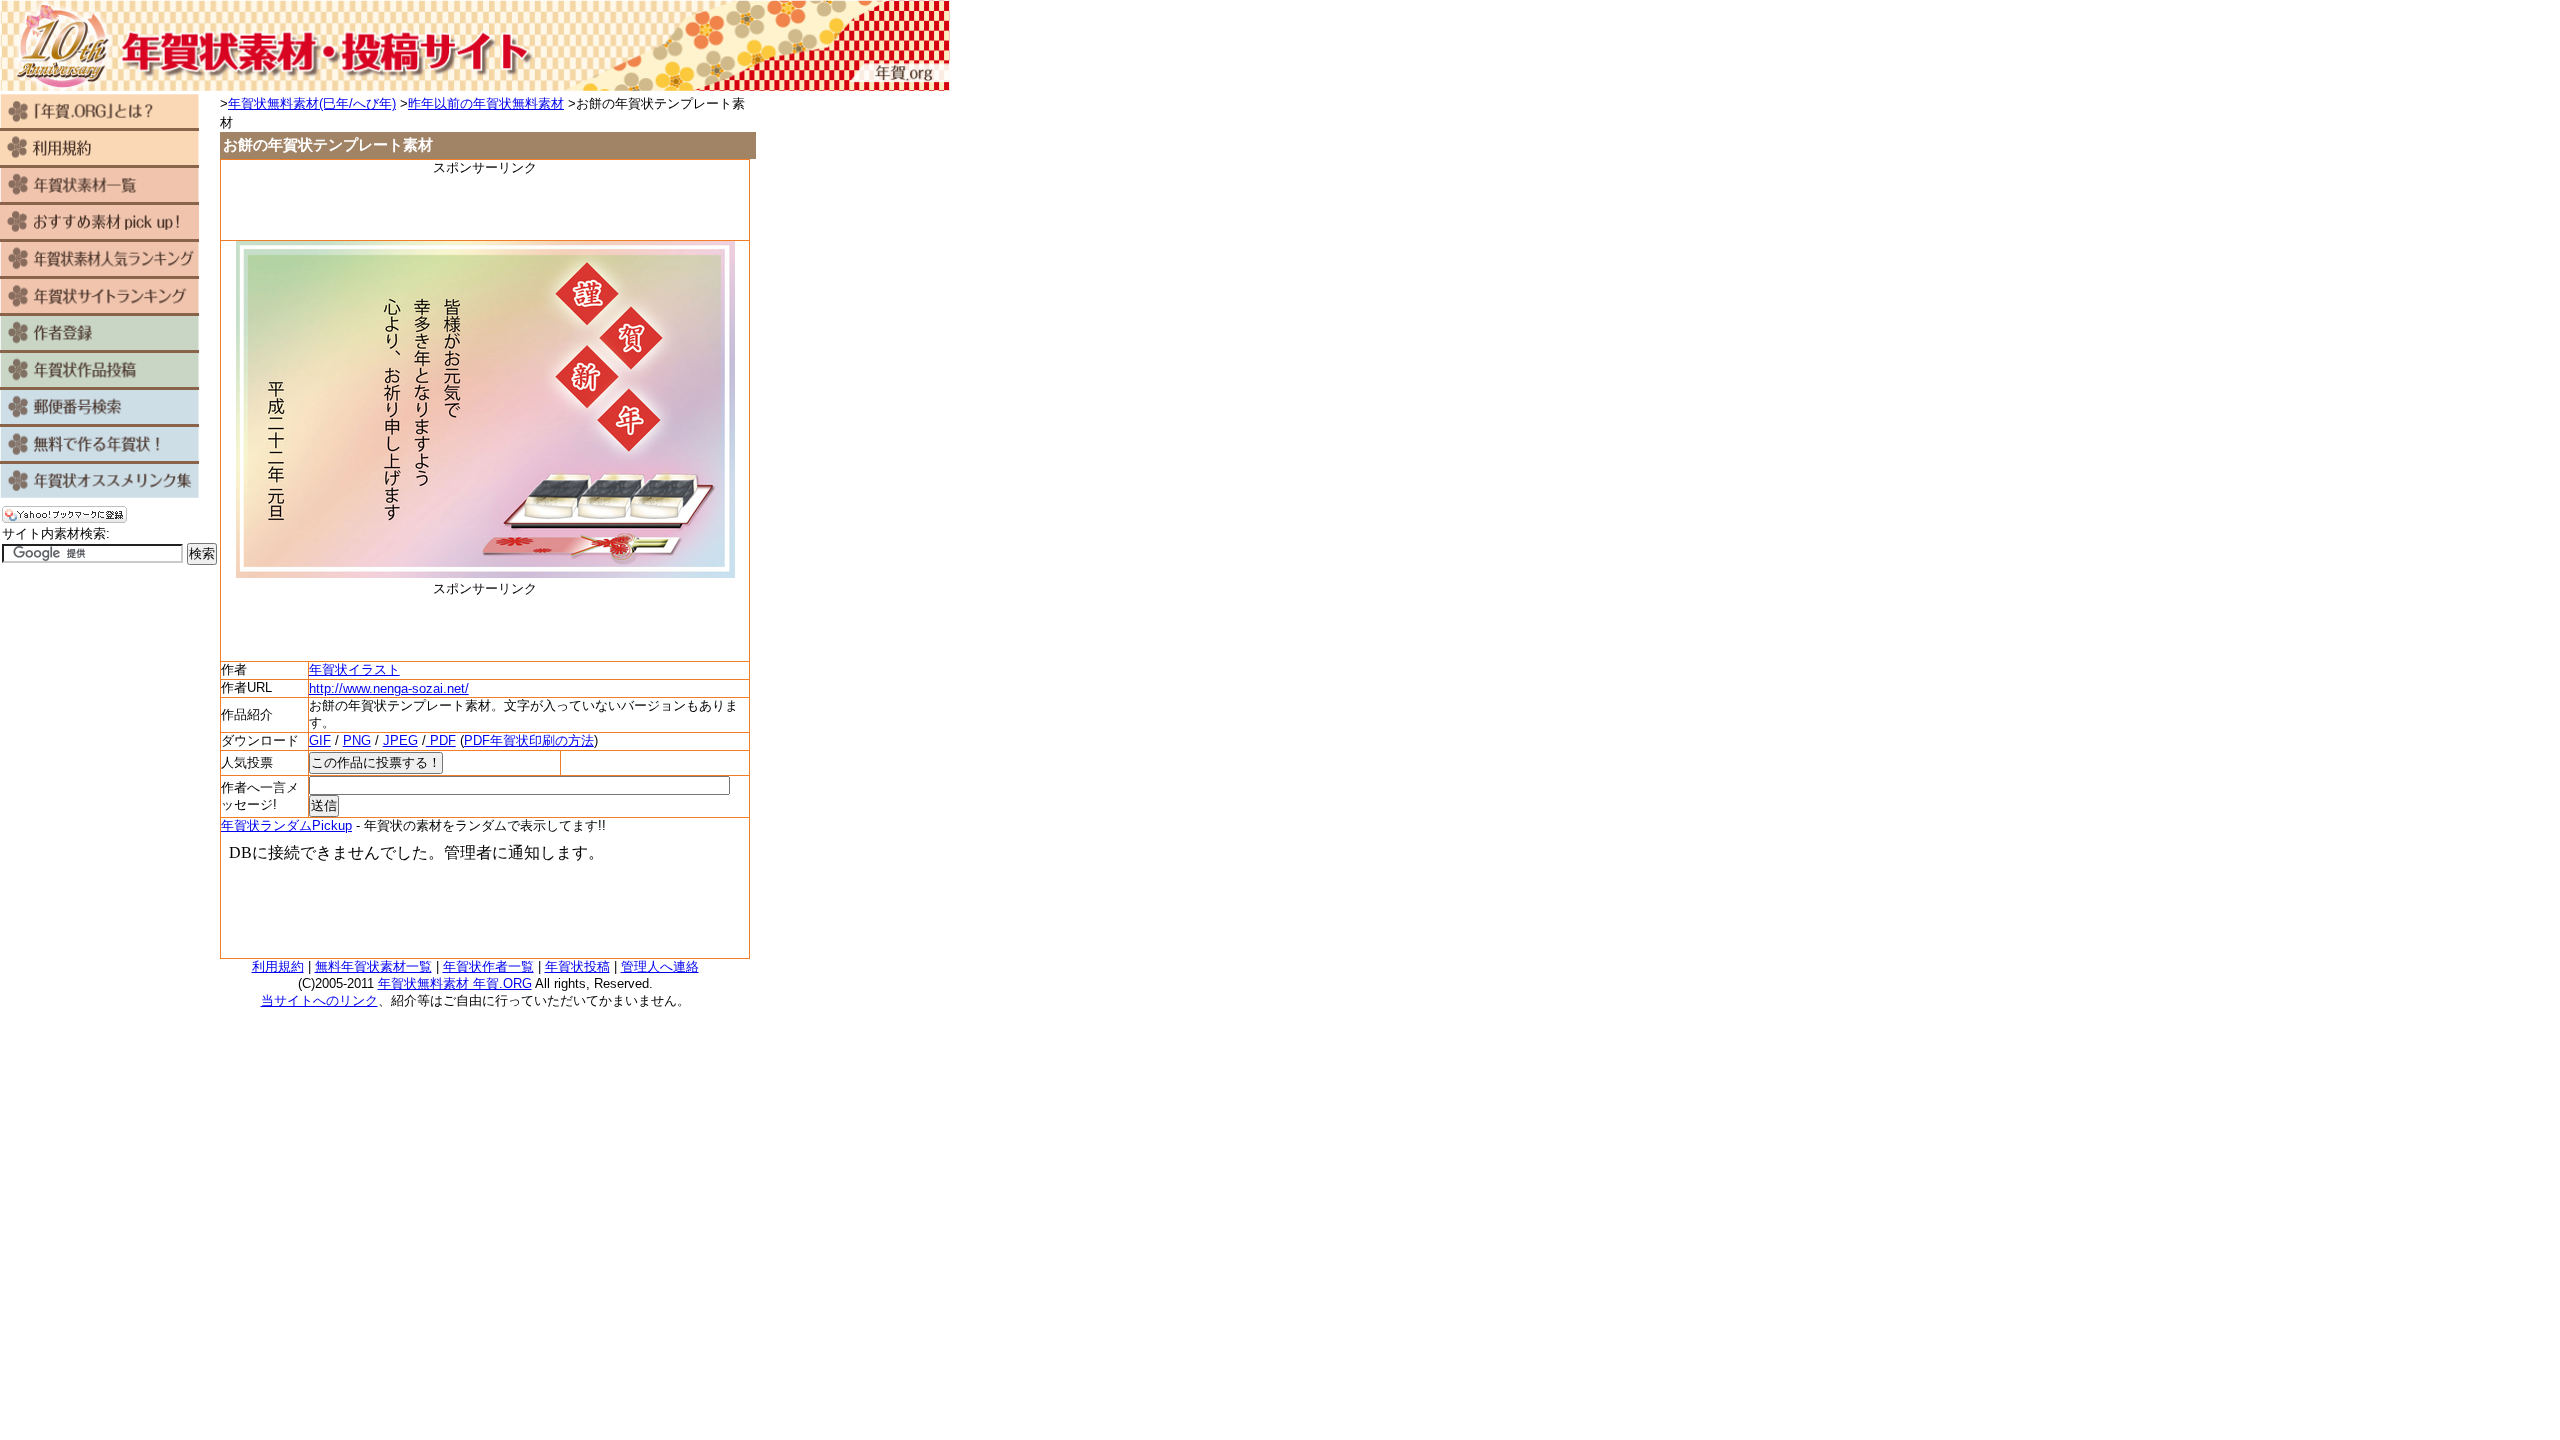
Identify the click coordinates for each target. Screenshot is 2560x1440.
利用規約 (278, 966)
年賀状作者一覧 (488, 966)
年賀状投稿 (577, 966)
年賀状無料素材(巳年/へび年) (312, 103)
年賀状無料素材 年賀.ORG (455, 983)
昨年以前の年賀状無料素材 (486, 103)
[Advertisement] (485, 207)
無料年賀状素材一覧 (373, 966)
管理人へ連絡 (660, 966)
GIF (320, 740)
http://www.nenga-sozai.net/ (389, 688)
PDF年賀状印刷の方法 (529, 740)
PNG (357, 740)
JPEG (400, 740)
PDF (441, 740)
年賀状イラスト (354, 669)
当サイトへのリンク (319, 1000)
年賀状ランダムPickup (286, 825)
